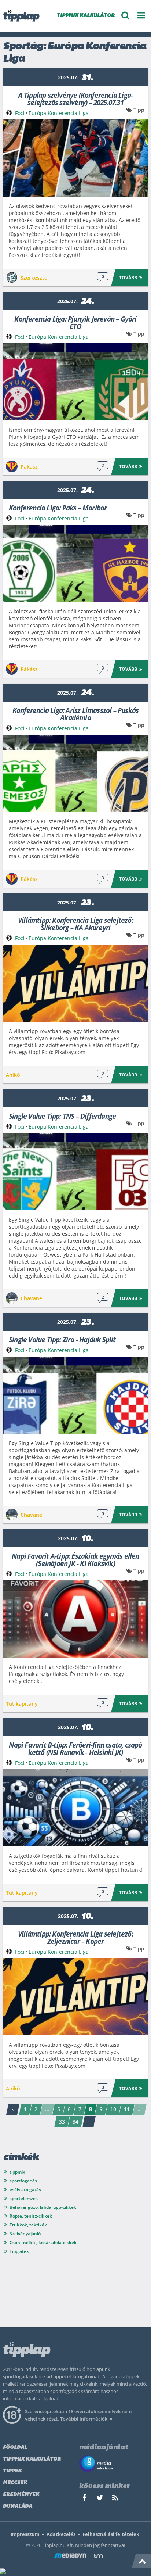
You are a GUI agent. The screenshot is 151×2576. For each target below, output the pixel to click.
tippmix (17, 2172)
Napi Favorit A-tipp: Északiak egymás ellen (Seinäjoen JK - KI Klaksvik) (75, 1559)
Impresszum (25, 2534)
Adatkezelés (61, 2534)
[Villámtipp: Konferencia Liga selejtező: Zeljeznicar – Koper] (75, 1997)
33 (62, 2122)
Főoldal (15, 2448)
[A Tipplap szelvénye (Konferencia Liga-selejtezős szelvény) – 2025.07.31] (75, 158)
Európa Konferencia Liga (59, 113)
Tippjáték (19, 2251)
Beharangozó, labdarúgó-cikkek (43, 2207)
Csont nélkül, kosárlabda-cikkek (43, 2242)
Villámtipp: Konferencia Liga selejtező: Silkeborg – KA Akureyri (75, 923)
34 (75, 2122)
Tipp (139, 110)
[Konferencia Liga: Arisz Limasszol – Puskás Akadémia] (75, 773)
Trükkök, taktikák (28, 2225)
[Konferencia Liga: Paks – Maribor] (75, 563)
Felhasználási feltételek (111, 2534)
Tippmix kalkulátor (32, 2459)
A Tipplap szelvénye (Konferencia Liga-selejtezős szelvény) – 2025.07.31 (76, 98)
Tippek (12, 2471)
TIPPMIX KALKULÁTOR (86, 16)
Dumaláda (18, 2506)
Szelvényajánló (25, 2234)
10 (113, 2109)
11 (127, 2109)
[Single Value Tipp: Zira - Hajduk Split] (75, 1395)
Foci (20, 113)
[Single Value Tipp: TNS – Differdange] (75, 1172)
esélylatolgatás (25, 2190)
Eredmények (21, 2495)
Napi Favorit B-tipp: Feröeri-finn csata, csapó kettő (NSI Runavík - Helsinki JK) (75, 1748)
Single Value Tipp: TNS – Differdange (62, 1116)
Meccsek (15, 2483)
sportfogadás (23, 2181)
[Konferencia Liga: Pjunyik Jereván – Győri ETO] (75, 382)
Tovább (128, 278)
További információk (84, 2419)
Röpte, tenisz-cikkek (31, 2216)
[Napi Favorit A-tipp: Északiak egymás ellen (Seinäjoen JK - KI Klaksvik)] (75, 1619)
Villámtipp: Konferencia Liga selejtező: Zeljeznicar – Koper (75, 1937)
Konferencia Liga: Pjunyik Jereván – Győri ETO (75, 322)
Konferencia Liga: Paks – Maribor (58, 507)
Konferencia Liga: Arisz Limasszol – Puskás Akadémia (75, 714)
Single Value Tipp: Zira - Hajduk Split (62, 1339)
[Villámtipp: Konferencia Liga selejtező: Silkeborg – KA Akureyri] (75, 983)
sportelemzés (24, 2198)
